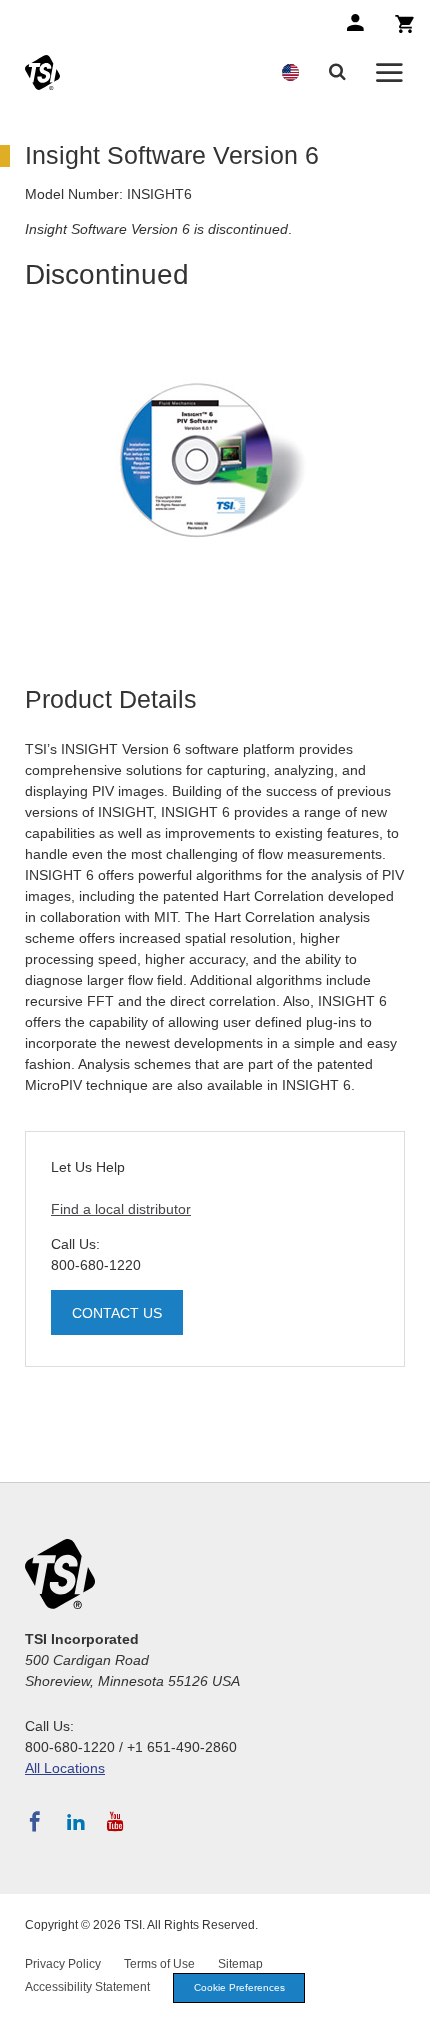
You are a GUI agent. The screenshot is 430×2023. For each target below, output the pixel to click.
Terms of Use (159, 1964)
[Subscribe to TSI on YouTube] (115, 1822)
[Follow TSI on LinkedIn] (76, 1822)
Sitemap (240, 1964)
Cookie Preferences (239, 1987)
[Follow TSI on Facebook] (35, 1822)
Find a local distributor (121, 1209)
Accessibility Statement (87, 1987)
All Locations (65, 1768)
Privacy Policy (63, 1964)
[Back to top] (405, 1998)
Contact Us (117, 1313)
